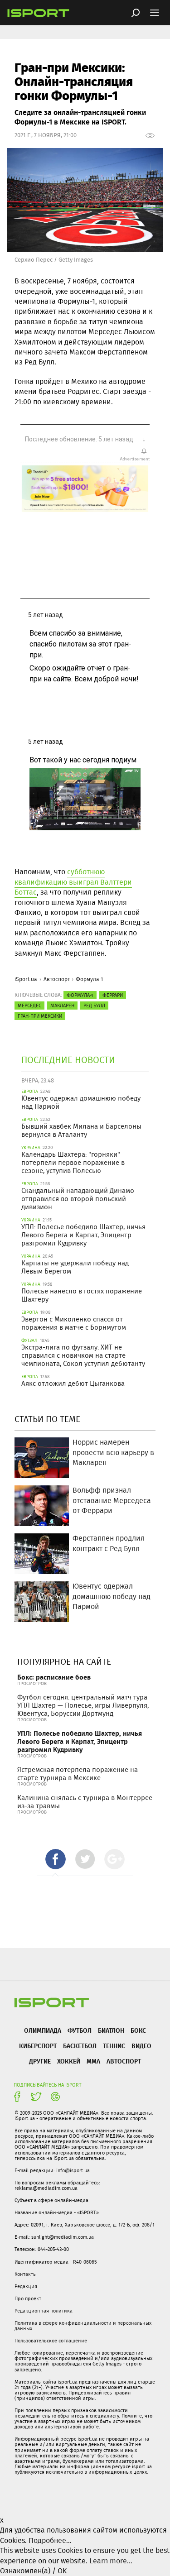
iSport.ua (26, 979)
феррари (113, 995)
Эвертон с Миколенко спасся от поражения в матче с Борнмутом (74, 1323)
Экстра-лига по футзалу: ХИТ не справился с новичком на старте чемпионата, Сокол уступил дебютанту (83, 1355)
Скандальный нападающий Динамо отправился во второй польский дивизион (78, 1199)
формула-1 (80, 995)
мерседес (29, 1006)
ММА (93, 2061)
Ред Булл (94, 1006)
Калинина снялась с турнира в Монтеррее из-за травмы (85, 1802)
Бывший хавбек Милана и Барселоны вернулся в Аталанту (81, 1130)
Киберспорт (38, 2046)
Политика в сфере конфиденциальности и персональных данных (83, 2326)
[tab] (56, 1859)
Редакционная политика (44, 2311)
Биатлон (111, 2030)
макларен (62, 1006)
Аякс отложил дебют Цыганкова (73, 1384)
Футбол (80, 2030)
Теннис (114, 2046)
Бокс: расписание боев (54, 1677)
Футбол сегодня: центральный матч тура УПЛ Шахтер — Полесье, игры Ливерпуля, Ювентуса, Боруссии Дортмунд (83, 1705)
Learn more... (111, 2561)
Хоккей (69, 2061)
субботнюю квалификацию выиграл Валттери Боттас (73, 882)
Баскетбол (80, 2046)
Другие (40, 2061)
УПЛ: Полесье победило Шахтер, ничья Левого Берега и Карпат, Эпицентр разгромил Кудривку (83, 1235)
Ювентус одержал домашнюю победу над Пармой (81, 1102)
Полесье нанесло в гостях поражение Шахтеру (82, 1295)
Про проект (28, 2298)
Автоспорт (57, 979)
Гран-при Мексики (40, 1016)
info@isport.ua (73, 2170)
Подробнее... (50, 2540)
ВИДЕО (141, 2046)
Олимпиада (43, 2030)
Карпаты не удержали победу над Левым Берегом (75, 1267)
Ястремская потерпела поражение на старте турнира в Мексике (78, 1774)
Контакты (26, 2274)
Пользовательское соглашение (51, 2341)
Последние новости (68, 1060)
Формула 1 (89, 979)
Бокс (138, 2030)
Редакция (26, 2286)
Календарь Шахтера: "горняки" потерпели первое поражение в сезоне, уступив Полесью (73, 1163)
